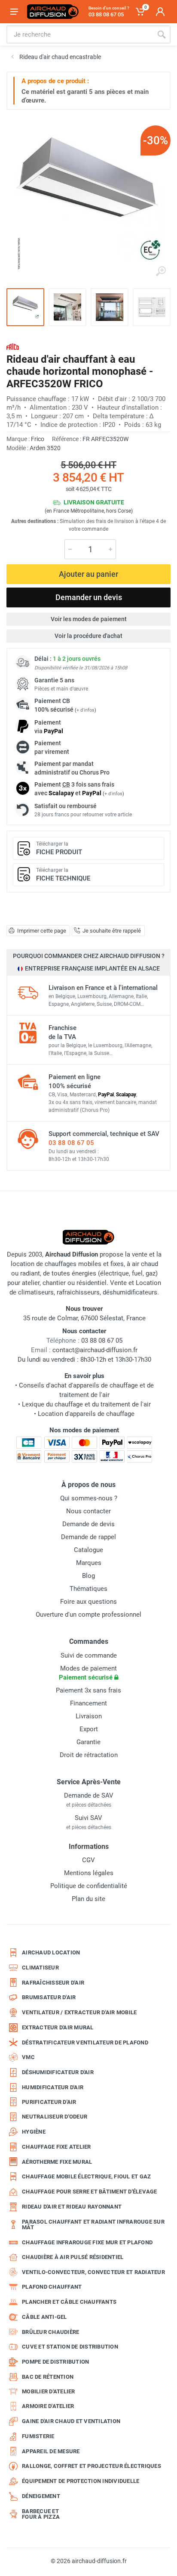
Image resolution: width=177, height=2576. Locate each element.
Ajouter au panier (88, 574)
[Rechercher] (162, 34)
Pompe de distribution (55, 2362)
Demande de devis (88, 1524)
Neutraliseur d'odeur (55, 2117)
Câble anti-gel (44, 2317)
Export (89, 1729)
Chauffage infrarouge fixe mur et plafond (87, 2242)
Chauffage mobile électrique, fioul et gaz (86, 2176)
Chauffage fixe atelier (56, 2147)
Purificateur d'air (49, 2102)
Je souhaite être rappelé (112, 931)
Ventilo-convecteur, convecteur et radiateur (93, 2272)
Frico (38, 439)
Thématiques (88, 1589)
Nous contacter (88, 1511)
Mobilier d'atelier (49, 2391)
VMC (28, 2057)
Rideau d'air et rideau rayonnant (72, 2207)
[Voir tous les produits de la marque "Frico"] (13, 347)
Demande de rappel (88, 1537)
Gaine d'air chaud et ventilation (71, 2421)
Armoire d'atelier (48, 2406)
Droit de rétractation (89, 1755)
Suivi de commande (89, 1655)
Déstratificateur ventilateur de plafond (85, 2042)
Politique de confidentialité (89, 1886)
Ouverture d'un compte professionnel (88, 1615)
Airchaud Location (51, 1952)
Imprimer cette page (42, 931)
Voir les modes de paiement (89, 619)
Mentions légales (89, 1873)
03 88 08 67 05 (71, 1143)
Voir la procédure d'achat (88, 636)
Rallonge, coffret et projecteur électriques (92, 2466)
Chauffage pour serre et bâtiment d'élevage (90, 2192)
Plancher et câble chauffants (69, 2302)
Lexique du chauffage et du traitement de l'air (86, 1404)
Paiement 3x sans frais (88, 1690)
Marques (89, 1563)
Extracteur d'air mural (58, 2027)
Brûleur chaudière (50, 2332)
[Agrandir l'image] (161, 271)
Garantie (88, 1742)
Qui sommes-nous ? (89, 1498)
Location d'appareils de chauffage (86, 1414)
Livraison (89, 1716)
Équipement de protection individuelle (81, 2481)
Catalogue (88, 1550)
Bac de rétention (48, 2377)
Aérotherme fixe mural (57, 2162)
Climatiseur (40, 1968)
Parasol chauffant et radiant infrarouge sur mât (93, 2225)
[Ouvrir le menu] (14, 12)
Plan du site (88, 1899)
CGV (88, 1860)
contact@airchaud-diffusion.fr (95, 1350)
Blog (88, 1576)
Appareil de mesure (51, 2451)
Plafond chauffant (52, 2287)
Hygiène (34, 2132)
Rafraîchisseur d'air (53, 1983)
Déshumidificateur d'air (58, 2072)
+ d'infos (85, 710)
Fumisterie (38, 2436)
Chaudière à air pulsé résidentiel (73, 2257)
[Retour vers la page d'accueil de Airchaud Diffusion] (53, 12)
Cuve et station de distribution (70, 2347)
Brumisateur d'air (49, 1997)
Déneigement (41, 2496)
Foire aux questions (88, 1602)
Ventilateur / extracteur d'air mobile (79, 2012)
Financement (88, 1703)
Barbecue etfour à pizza (41, 2514)
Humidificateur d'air (53, 2087)
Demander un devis (89, 597)
